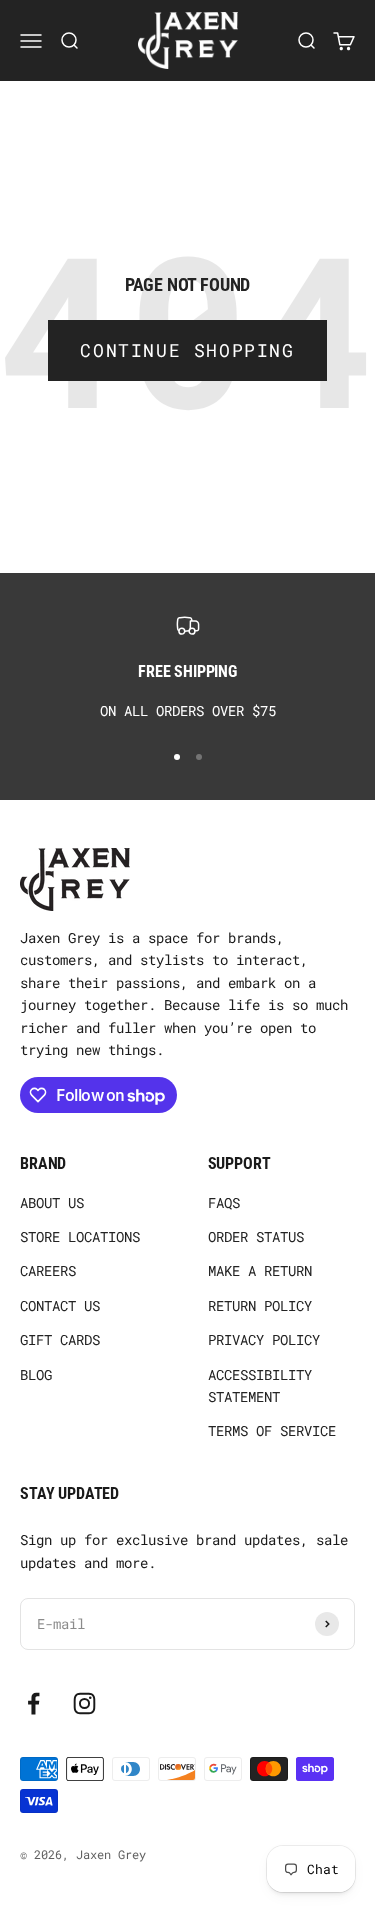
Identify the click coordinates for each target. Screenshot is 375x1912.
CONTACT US (60, 1305)
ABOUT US (52, 1202)
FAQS (224, 1202)
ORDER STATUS (256, 1236)
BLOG (36, 1374)
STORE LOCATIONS (80, 1236)
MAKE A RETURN (260, 1270)
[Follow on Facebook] (33, 1703)
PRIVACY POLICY (264, 1339)
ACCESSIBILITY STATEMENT (260, 1385)
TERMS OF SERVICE (272, 1430)
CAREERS (48, 1270)
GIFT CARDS (60, 1339)
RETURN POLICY (260, 1305)
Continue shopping (187, 350)
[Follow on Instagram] (84, 1703)
